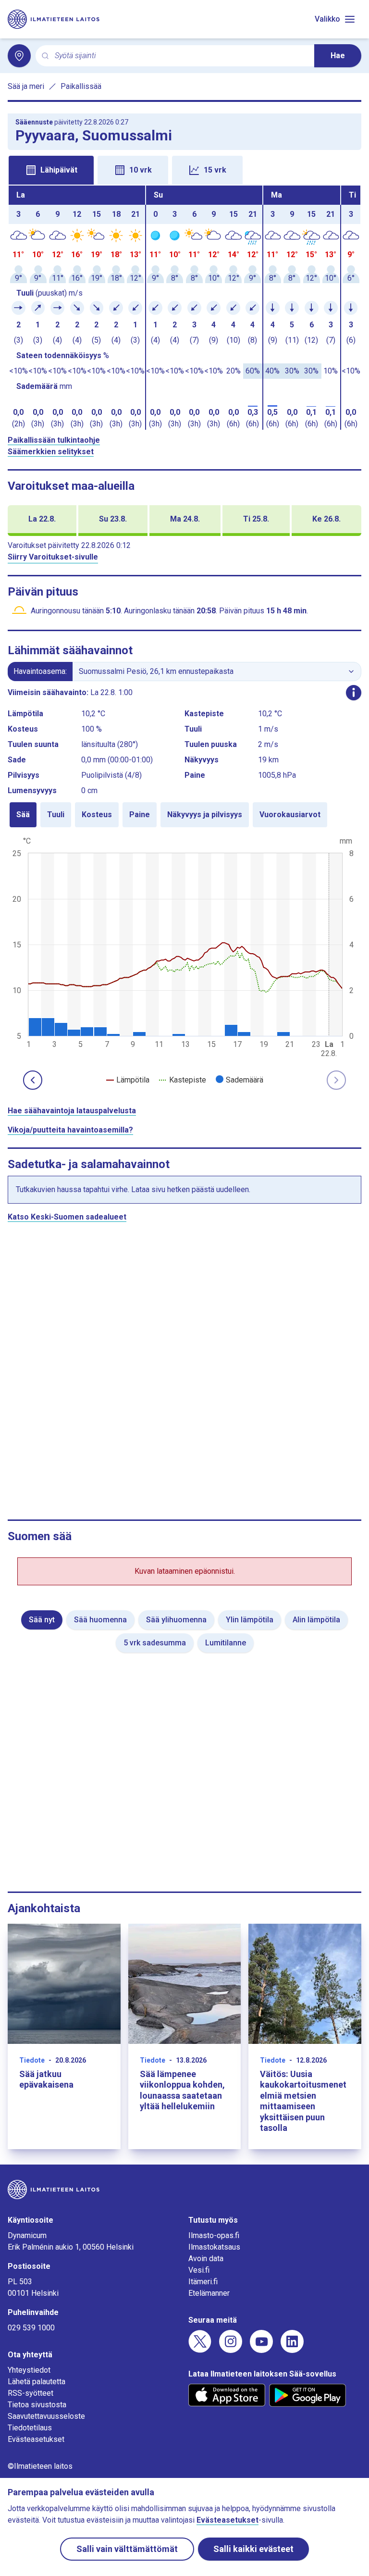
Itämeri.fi (203, 2282)
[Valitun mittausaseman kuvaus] (354, 693)
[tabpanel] (184, 308)
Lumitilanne (226, 1643)
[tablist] (184, 169)
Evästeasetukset (36, 2439)
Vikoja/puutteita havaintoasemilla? (70, 1130)
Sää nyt (42, 1620)
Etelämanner (209, 2293)
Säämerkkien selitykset (51, 452)
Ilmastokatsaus (214, 2247)
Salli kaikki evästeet (253, 2549)
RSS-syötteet (31, 2393)
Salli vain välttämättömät (127, 2549)
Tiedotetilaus (30, 2428)
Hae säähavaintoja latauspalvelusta (72, 1111)
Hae (338, 56)
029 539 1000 (31, 2328)
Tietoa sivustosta (37, 2405)
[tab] (51, 170)
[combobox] (181, 56)
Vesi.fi (199, 2270)
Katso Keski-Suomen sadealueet (67, 1217)
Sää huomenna (100, 1620)
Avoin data (206, 2259)
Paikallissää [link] (81, 86)
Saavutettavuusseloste (46, 2416)
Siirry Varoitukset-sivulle (53, 557)
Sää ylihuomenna (176, 1620)
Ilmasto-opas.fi (214, 2235)
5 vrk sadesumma (155, 1643)
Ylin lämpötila (250, 1620)
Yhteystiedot (29, 2370)
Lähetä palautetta (37, 2382)
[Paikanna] (19, 56)
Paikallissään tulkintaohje (54, 440)
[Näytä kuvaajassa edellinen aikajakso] (33, 1080)
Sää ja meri (26, 86)
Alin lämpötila (316, 1620)
